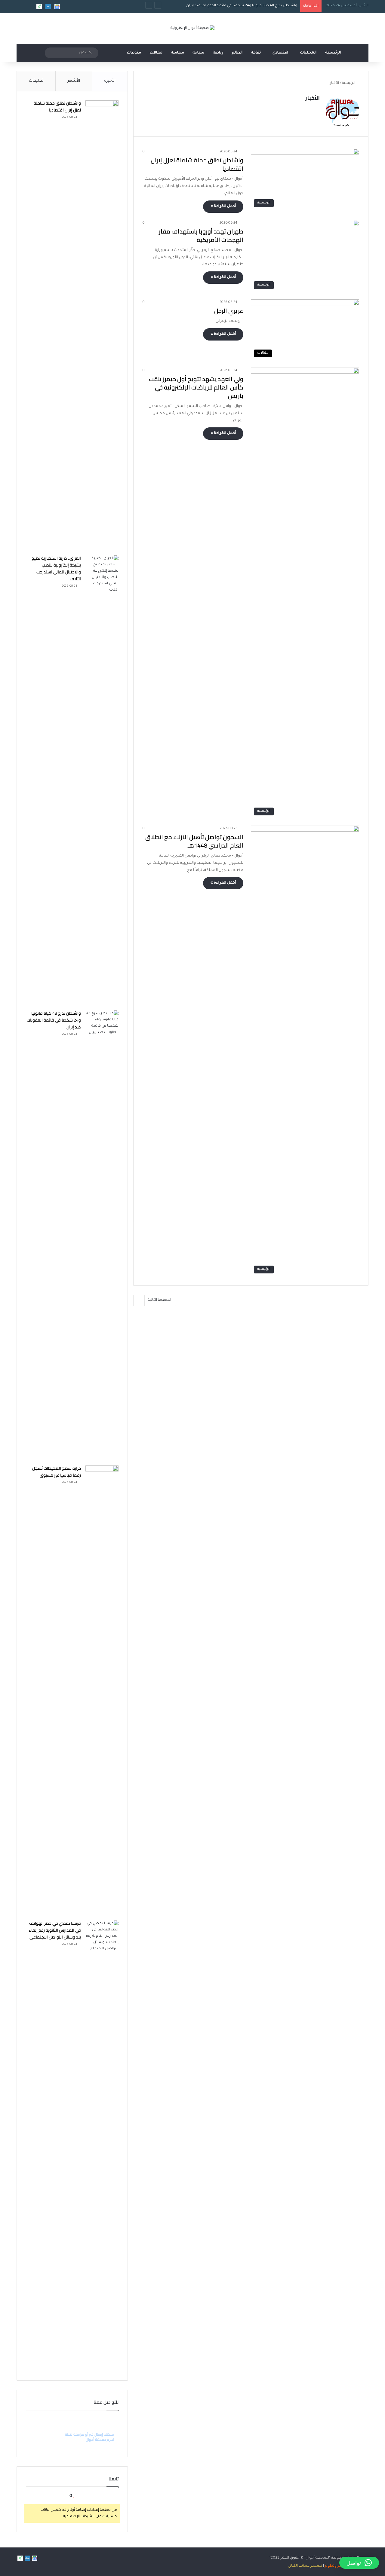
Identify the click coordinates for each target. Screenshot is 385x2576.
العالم (237, 53)
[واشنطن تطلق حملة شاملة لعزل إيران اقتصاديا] (102, 326)
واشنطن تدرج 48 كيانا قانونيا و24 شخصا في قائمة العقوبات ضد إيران (242, 6)
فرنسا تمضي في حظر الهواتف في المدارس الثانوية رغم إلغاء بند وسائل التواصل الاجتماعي (55, 1930)
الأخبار (313, 98)
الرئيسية (333, 53)
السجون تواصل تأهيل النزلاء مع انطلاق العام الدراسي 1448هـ (194, 841)
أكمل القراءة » (223, 206)
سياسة (177, 53)
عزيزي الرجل (229, 311)
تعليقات (36, 81)
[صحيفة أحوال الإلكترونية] (192, 29)
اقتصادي (280, 53)
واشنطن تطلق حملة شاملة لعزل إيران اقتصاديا (197, 164)
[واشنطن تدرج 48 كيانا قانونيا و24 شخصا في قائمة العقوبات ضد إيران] (102, 1236)
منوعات (134, 53)
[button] (359, 2563)
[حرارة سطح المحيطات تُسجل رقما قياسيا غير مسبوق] (102, 1691)
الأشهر (74, 81)
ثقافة (256, 53)
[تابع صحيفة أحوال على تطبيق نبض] (48, 7)
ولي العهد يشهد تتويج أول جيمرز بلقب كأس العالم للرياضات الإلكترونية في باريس (196, 387)
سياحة (198, 53)
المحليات (308, 53)
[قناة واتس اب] (39, 7)
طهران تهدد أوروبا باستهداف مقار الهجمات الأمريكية (201, 235)
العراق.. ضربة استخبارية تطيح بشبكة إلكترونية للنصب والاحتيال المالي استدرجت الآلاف (56, 568)
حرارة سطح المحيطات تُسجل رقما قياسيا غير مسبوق (57, 1472)
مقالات (156, 53)
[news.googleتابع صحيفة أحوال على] (57, 7)
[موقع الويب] (316, 109)
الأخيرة (110, 81)
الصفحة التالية (159, 1300)
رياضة (218, 53)
